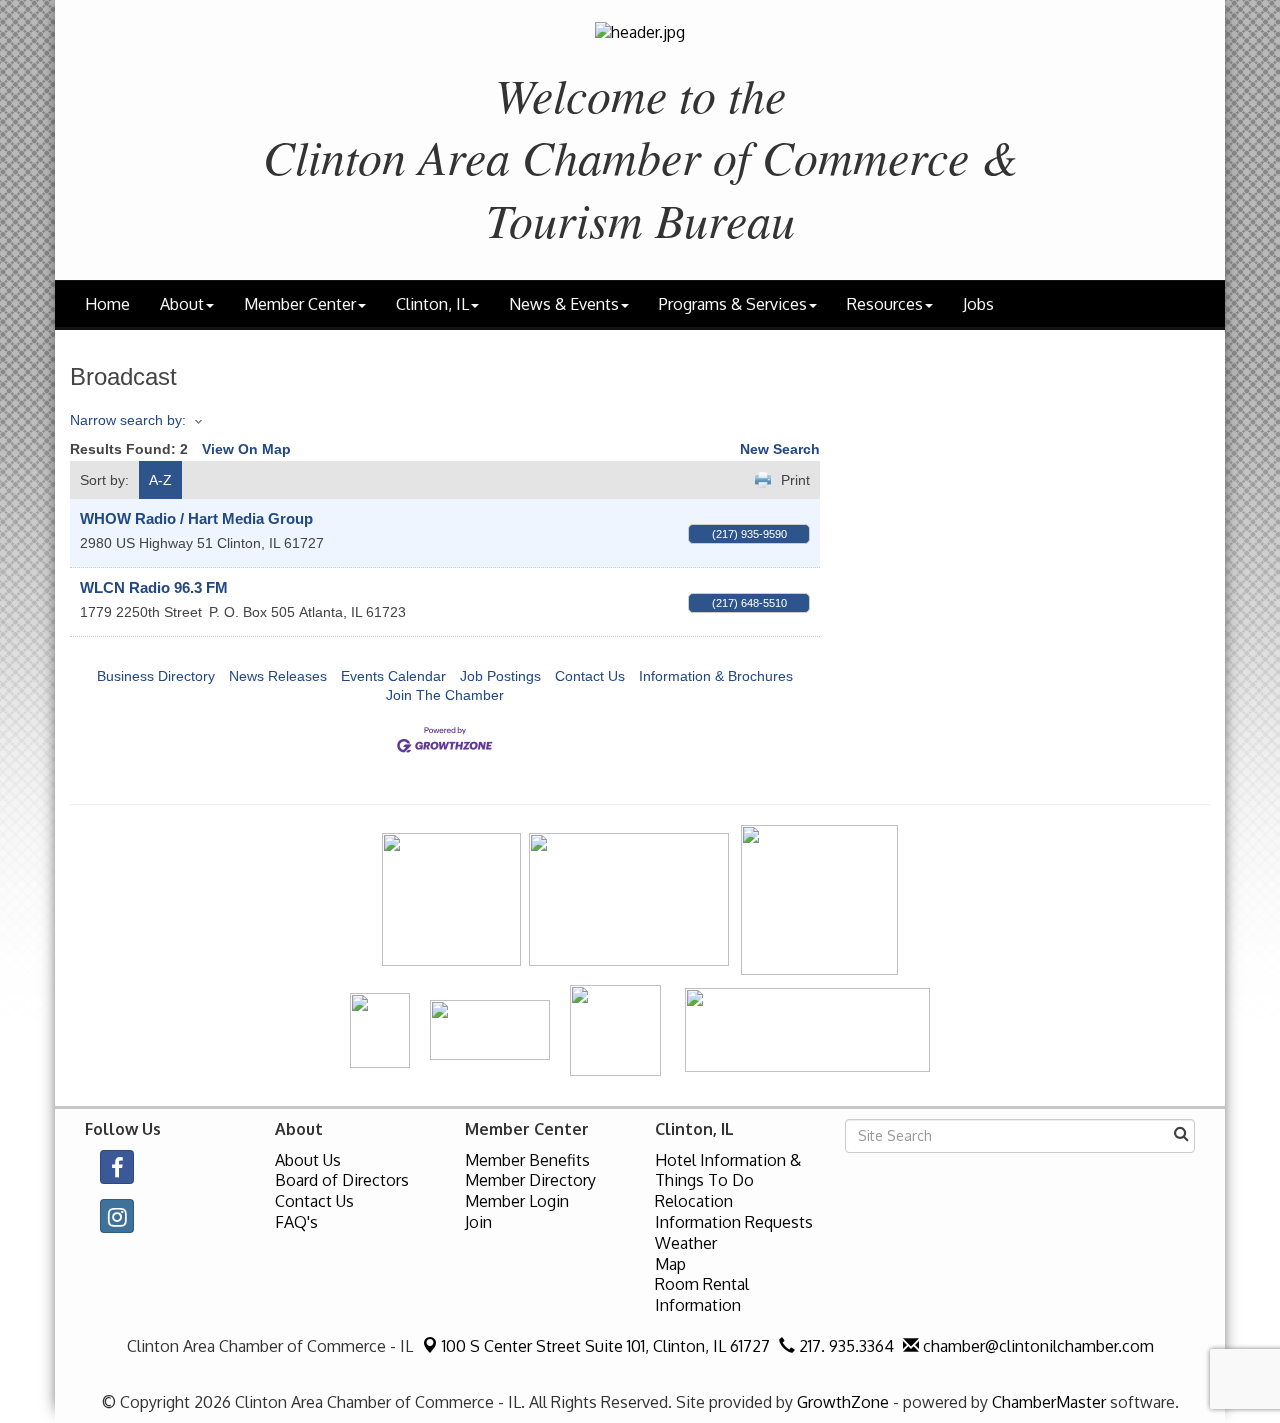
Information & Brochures (716, 676)
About (182, 304)
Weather (686, 1243)
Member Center (300, 304)
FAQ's (296, 1222)
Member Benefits (527, 1160)
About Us (308, 1160)
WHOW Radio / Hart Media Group (196, 518)
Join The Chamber (445, 695)
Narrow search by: (128, 420)
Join (478, 1222)
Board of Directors (342, 1180)
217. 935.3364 (844, 1346)
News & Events (564, 304)
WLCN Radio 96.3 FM (154, 587)
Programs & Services (733, 304)
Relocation (694, 1201)
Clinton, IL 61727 (606, 1346)
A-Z (160, 480)
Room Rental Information (702, 1294)
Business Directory (156, 676)
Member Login (517, 1201)
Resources (885, 304)
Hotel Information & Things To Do (728, 1170)
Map (670, 1264)
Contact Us (590, 676)
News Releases (278, 676)
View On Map (246, 449)
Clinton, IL (432, 304)
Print (795, 480)
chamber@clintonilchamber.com (1036, 1346)
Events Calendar (393, 676)
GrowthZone (843, 1402)
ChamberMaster (1049, 1402)
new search (780, 449)
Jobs (978, 304)
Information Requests (734, 1222)
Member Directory (530, 1180)
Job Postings (500, 676)
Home (107, 304)
